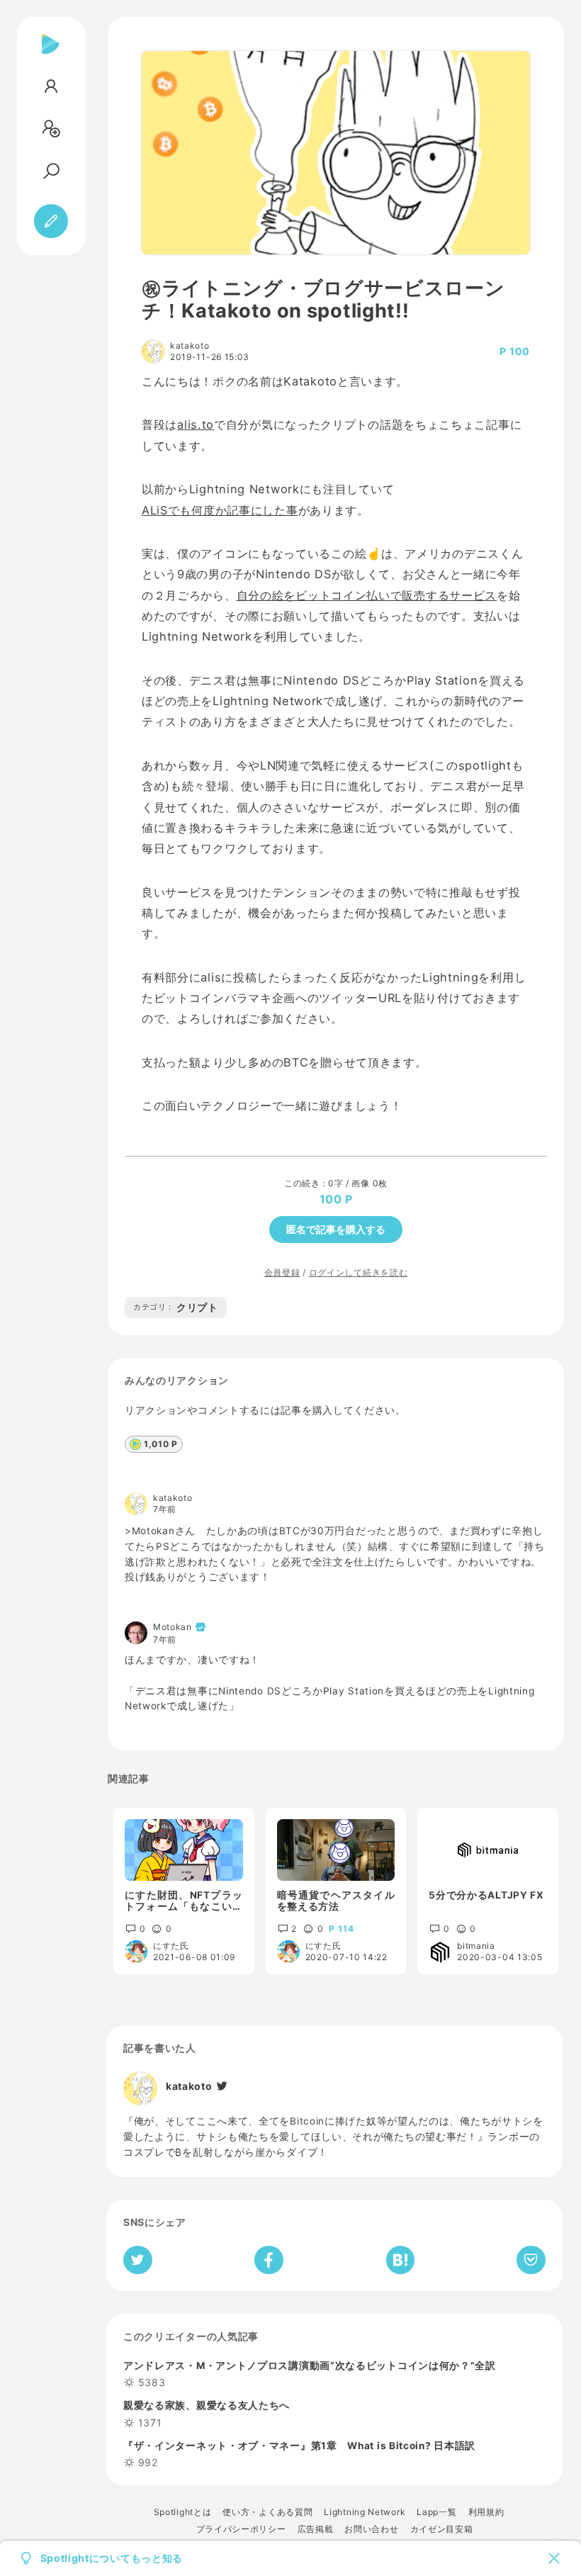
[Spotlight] (51, 55)
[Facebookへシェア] (269, 2260)
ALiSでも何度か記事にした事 (220, 510)
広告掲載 (316, 2529)
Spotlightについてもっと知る (112, 2558)
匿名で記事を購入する (336, 1229)
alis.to (196, 424)
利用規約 (486, 2512)
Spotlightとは (183, 2512)
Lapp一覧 (436, 2512)
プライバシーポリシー (241, 2529)
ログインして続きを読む (359, 1272)
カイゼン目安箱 (442, 2529)
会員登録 (282, 1272)
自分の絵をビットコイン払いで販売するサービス (367, 595)
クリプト (176, 1307)
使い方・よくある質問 (267, 2512)
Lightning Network (365, 2512)
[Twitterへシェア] (138, 2260)
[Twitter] (221, 2086)
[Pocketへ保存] (531, 2260)
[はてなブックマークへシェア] (400, 2260)
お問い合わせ (371, 2529)
